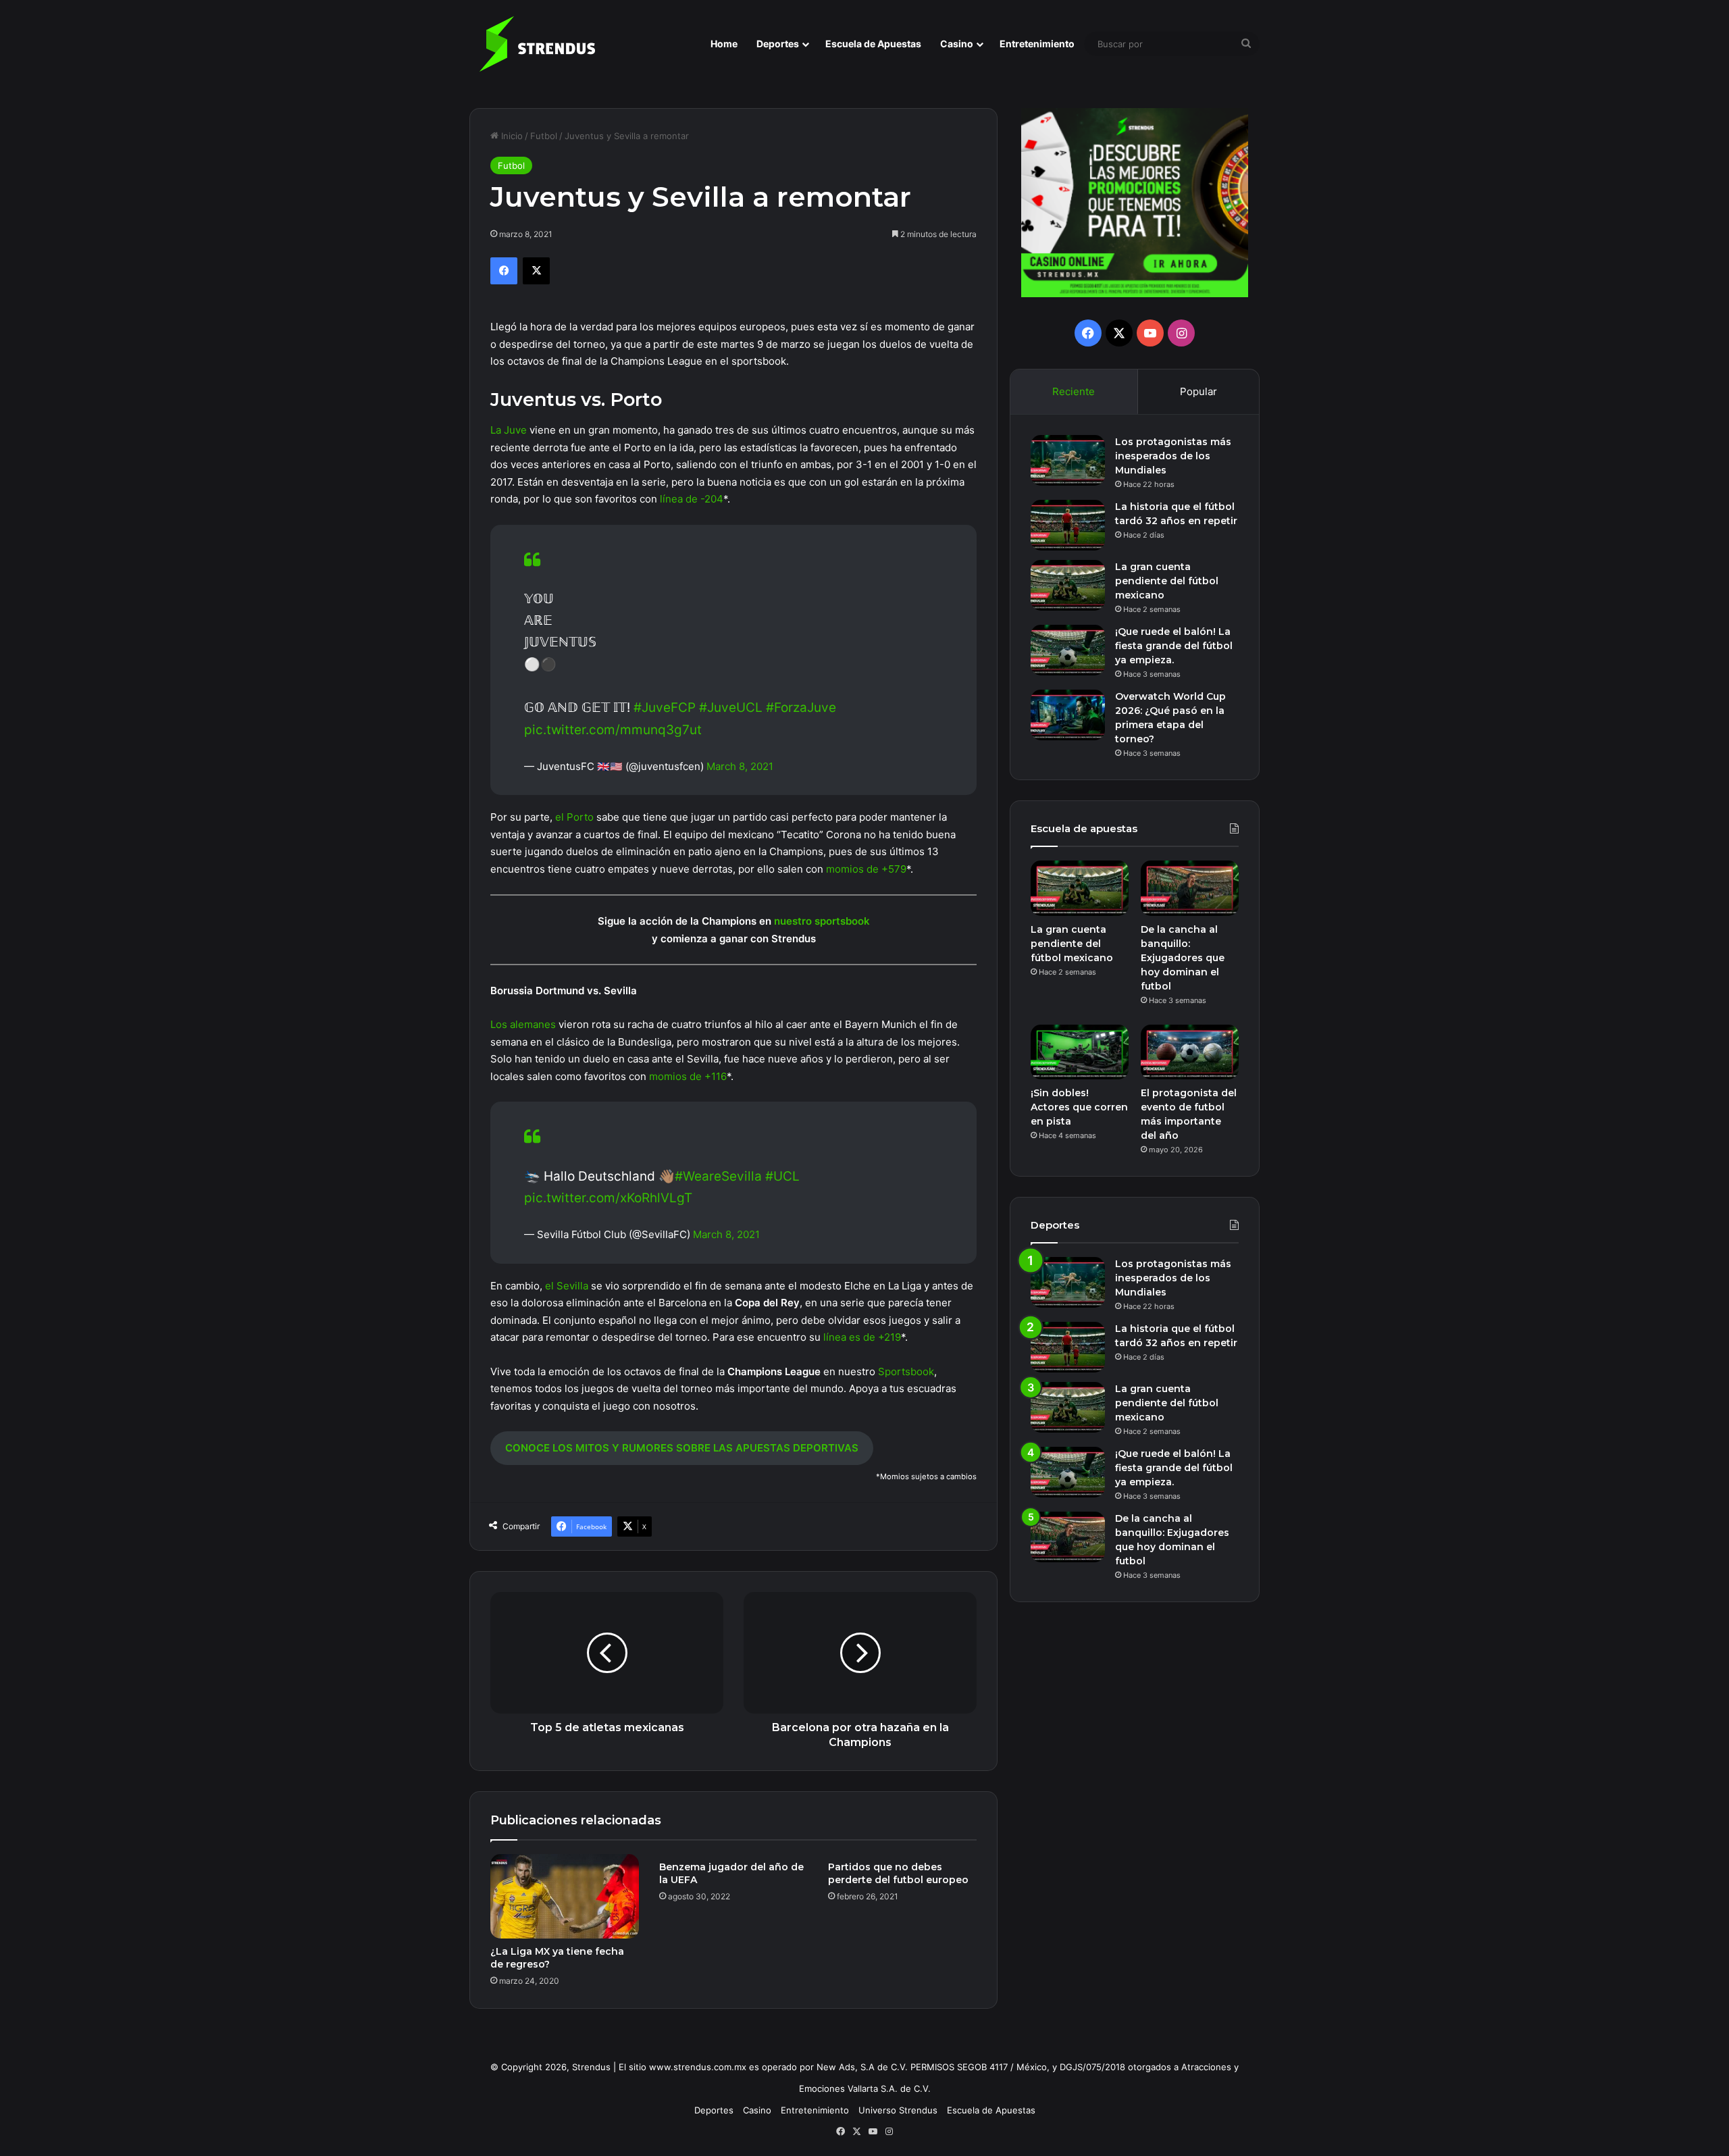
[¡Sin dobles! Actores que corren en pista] (1080, 1052)
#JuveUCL (731, 708)
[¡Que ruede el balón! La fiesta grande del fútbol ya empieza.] (1068, 650)
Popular (1198, 391)
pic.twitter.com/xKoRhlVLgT (608, 1198)
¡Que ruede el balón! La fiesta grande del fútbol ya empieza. (1174, 646)
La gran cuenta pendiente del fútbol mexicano (1167, 581)
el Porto (574, 817)
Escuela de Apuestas (873, 44)
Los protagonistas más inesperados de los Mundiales (1173, 456)
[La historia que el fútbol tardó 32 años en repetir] (1068, 525)
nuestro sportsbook (822, 921)
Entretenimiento (1037, 44)
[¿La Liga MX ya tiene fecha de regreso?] (565, 1896)
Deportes (778, 44)
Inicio (511, 136)
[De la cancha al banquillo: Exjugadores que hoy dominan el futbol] (1190, 888)
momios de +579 (866, 869)
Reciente (1074, 391)
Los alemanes (523, 1024)
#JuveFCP (665, 708)
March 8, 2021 (740, 766)
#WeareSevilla (718, 1176)
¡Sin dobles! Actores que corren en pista (1079, 1107)
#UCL (782, 1176)
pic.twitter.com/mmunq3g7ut (613, 730)
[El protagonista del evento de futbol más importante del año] (1190, 1052)
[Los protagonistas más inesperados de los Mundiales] (1068, 460)
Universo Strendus (898, 2110)
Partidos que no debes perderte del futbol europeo (898, 1873)
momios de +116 (688, 1076)
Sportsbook (906, 1371)
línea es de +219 (862, 1337)
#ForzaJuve (801, 708)
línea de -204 (692, 499)
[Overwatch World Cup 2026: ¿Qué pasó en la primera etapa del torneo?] (1068, 715)
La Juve (509, 430)
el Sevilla (567, 1286)
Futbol (544, 136)
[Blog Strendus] (537, 44)
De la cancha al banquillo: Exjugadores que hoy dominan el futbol (1183, 958)
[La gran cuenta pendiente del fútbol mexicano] (1068, 585)
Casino (957, 44)
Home (724, 44)
